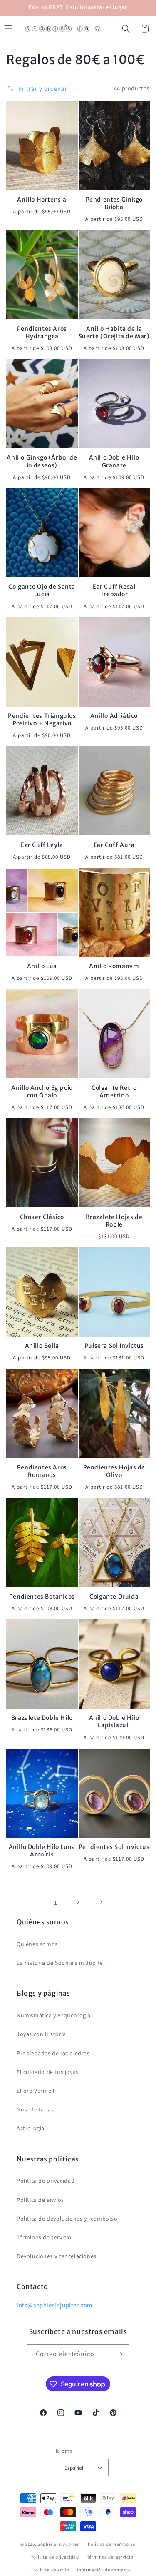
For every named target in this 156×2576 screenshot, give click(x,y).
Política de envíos (40, 2200)
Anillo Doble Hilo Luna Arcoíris (42, 1851)
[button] (126, 29)
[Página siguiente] (101, 1902)
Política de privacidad (46, 2181)
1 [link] (56, 1903)
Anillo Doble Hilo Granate (114, 461)
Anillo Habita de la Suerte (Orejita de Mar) (114, 332)
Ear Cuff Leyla (42, 845)
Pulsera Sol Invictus (114, 1346)
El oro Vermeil (36, 2091)
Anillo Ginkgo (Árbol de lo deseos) (42, 461)
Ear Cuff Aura (114, 845)
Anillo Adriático (114, 716)
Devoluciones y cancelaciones (57, 2256)
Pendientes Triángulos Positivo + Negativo (42, 720)
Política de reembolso (112, 2544)
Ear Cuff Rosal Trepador (114, 590)
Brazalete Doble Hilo (42, 1718)
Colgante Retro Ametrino (114, 1092)
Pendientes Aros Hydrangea (42, 332)
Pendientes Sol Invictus (114, 1847)
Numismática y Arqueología (54, 2015)
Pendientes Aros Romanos (42, 1471)
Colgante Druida (114, 1597)
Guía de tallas (35, 2109)
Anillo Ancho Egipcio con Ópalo (42, 1092)
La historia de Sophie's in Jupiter (61, 1963)
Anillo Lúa (42, 966)
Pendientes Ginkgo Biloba (114, 203)
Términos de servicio (44, 2237)
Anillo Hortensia (42, 200)
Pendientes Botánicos (42, 1597)
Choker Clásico (42, 1217)
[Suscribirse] (119, 2354)
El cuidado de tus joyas (48, 2072)
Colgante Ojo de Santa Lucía (42, 590)
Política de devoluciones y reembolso (67, 2219)
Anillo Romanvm (114, 966)
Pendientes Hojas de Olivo (114, 1471)
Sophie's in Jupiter (58, 2544)
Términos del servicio (110, 2557)
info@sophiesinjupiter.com (54, 2305)
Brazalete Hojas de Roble (114, 1221)
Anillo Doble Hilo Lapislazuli (114, 1721)
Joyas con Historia (41, 2034)
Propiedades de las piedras (53, 2053)
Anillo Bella (42, 1346)
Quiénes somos (37, 1944)
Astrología (31, 2128)
